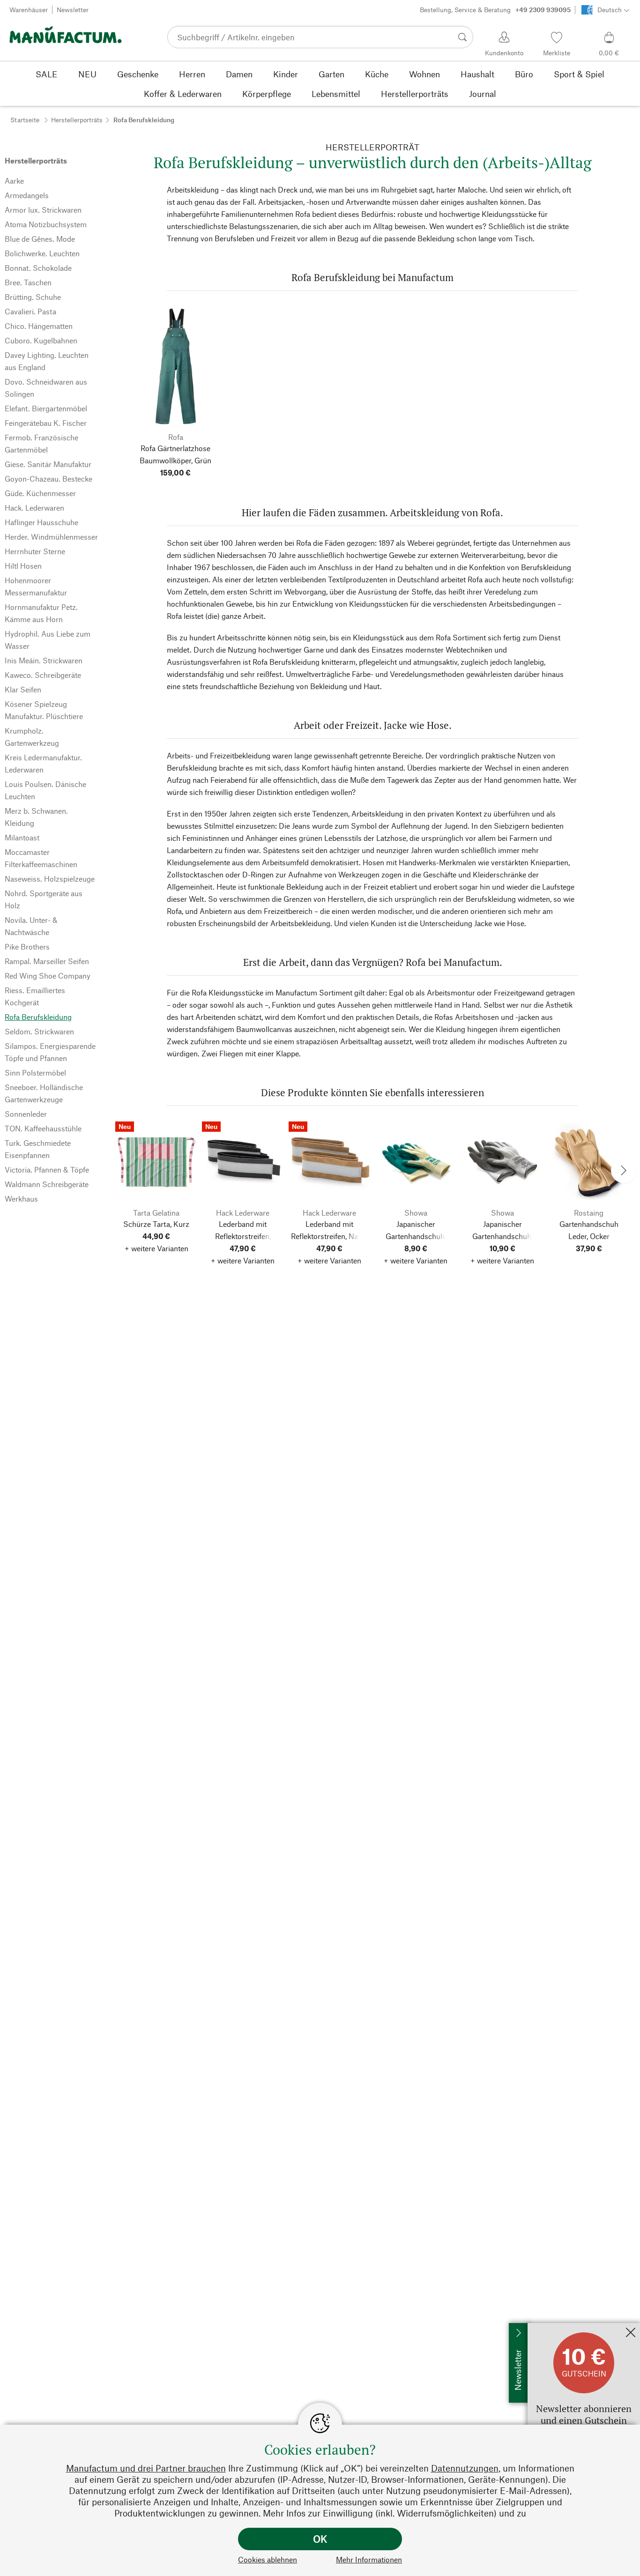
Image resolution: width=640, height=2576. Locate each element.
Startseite (25, 120)
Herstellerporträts (77, 120)
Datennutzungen (465, 2468)
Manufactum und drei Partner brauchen (146, 2468)
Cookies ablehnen (268, 2559)
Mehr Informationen (369, 2559)
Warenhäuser (29, 10)
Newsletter (73, 10)
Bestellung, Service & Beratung (495, 10)
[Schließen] (631, 2333)
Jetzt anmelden (552, 2327)
